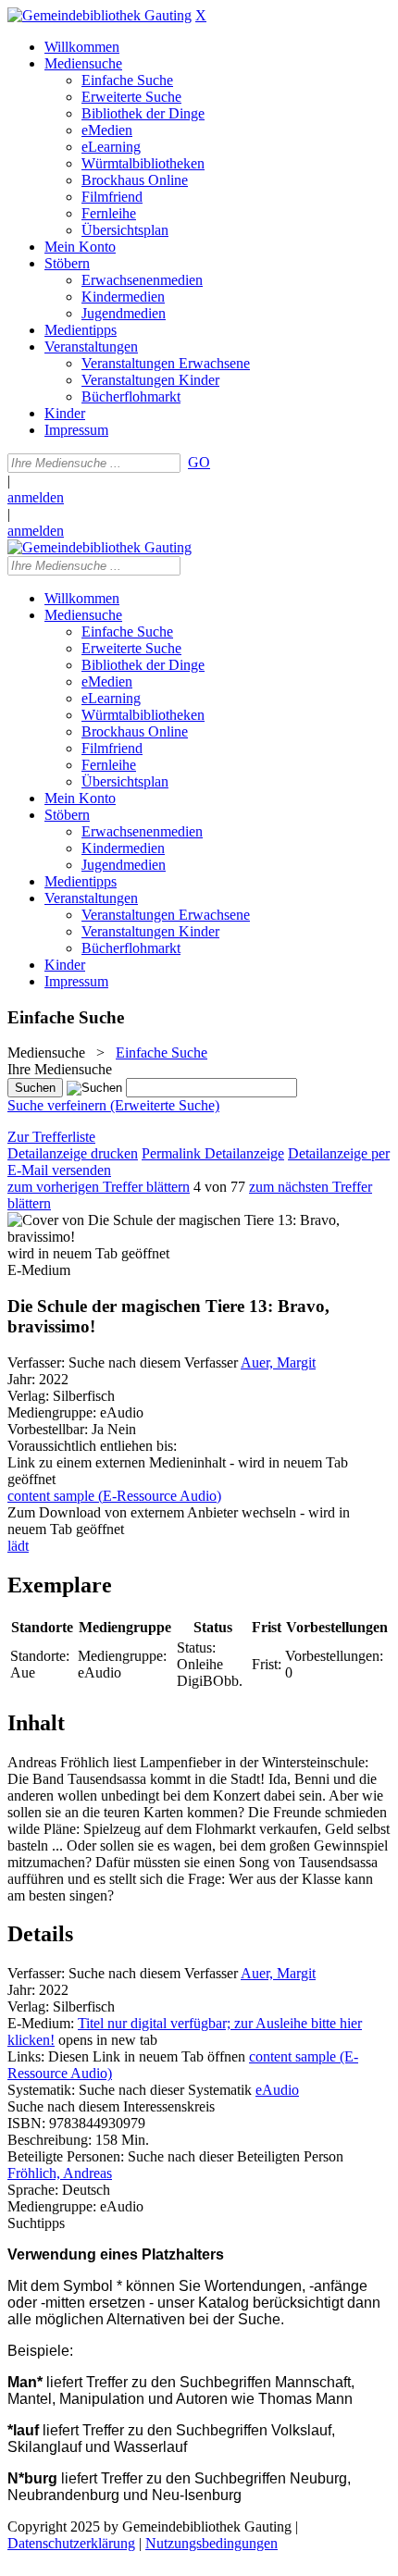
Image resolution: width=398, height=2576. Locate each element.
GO (199, 462)
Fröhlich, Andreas (60, 2173)
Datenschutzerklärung (71, 2543)
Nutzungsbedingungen (211, 2543)
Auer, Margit (278, 1362)
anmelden (36, 497)
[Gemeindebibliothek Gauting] (99, 15)
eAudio (277, 2090)
